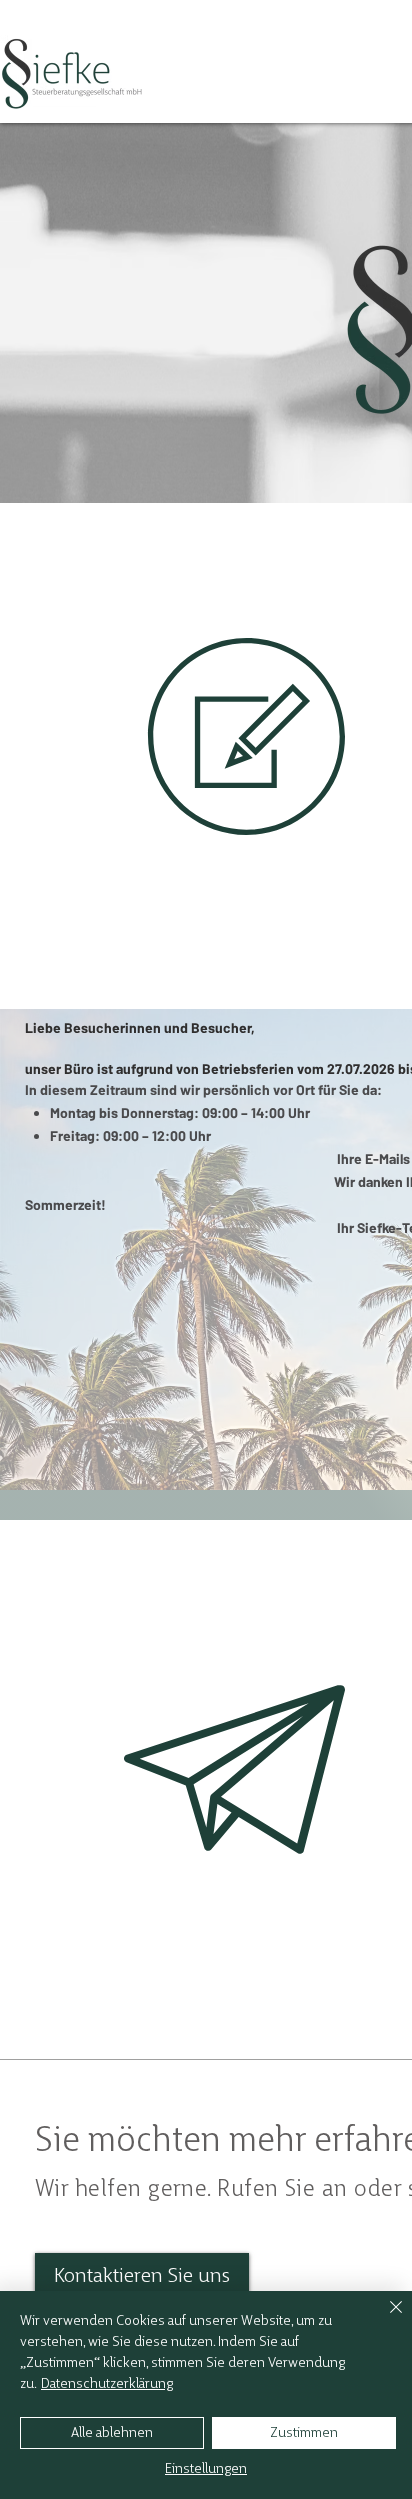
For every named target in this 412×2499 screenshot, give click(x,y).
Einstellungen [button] (206, 2469)
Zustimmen (304, 2433)
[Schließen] (384, 2319)
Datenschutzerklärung (107, 2384)
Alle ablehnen (112, 2433)
